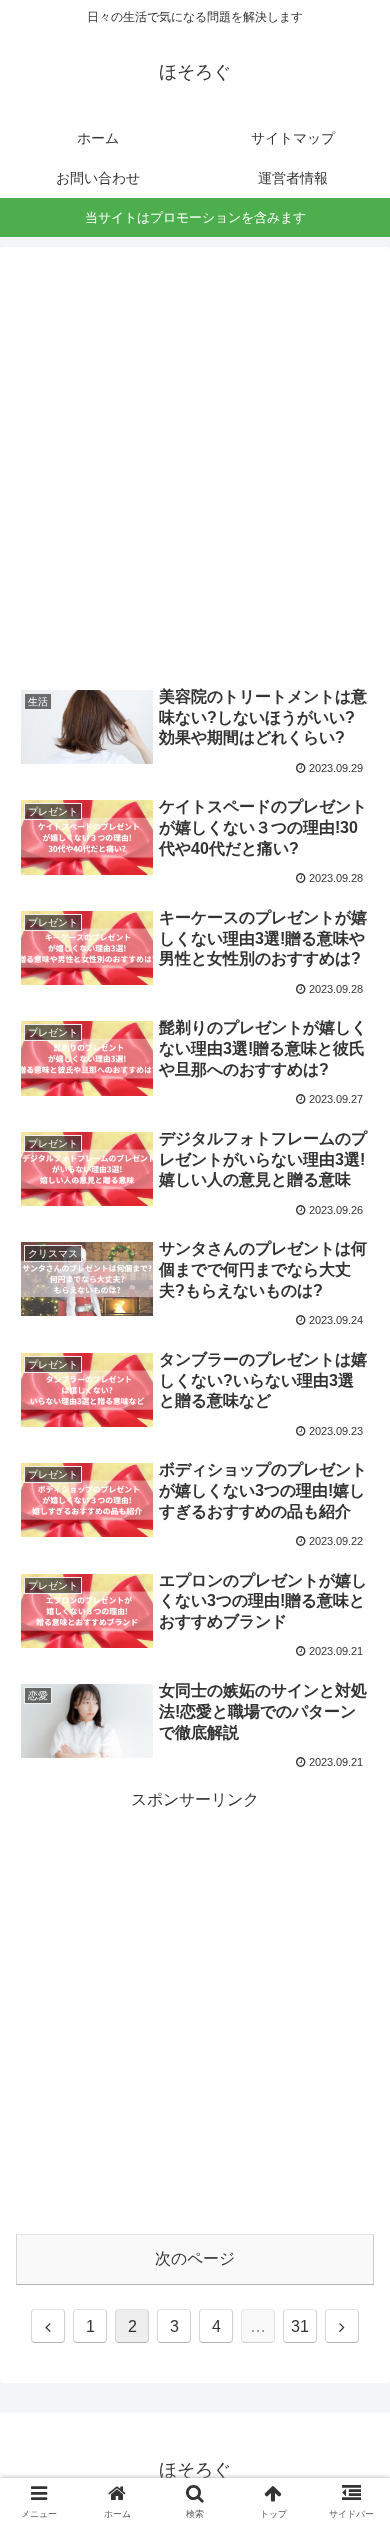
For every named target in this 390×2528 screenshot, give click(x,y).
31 (300, 2326)
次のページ (195, 2258)
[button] (350, 1941)
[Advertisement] (195, 458)
